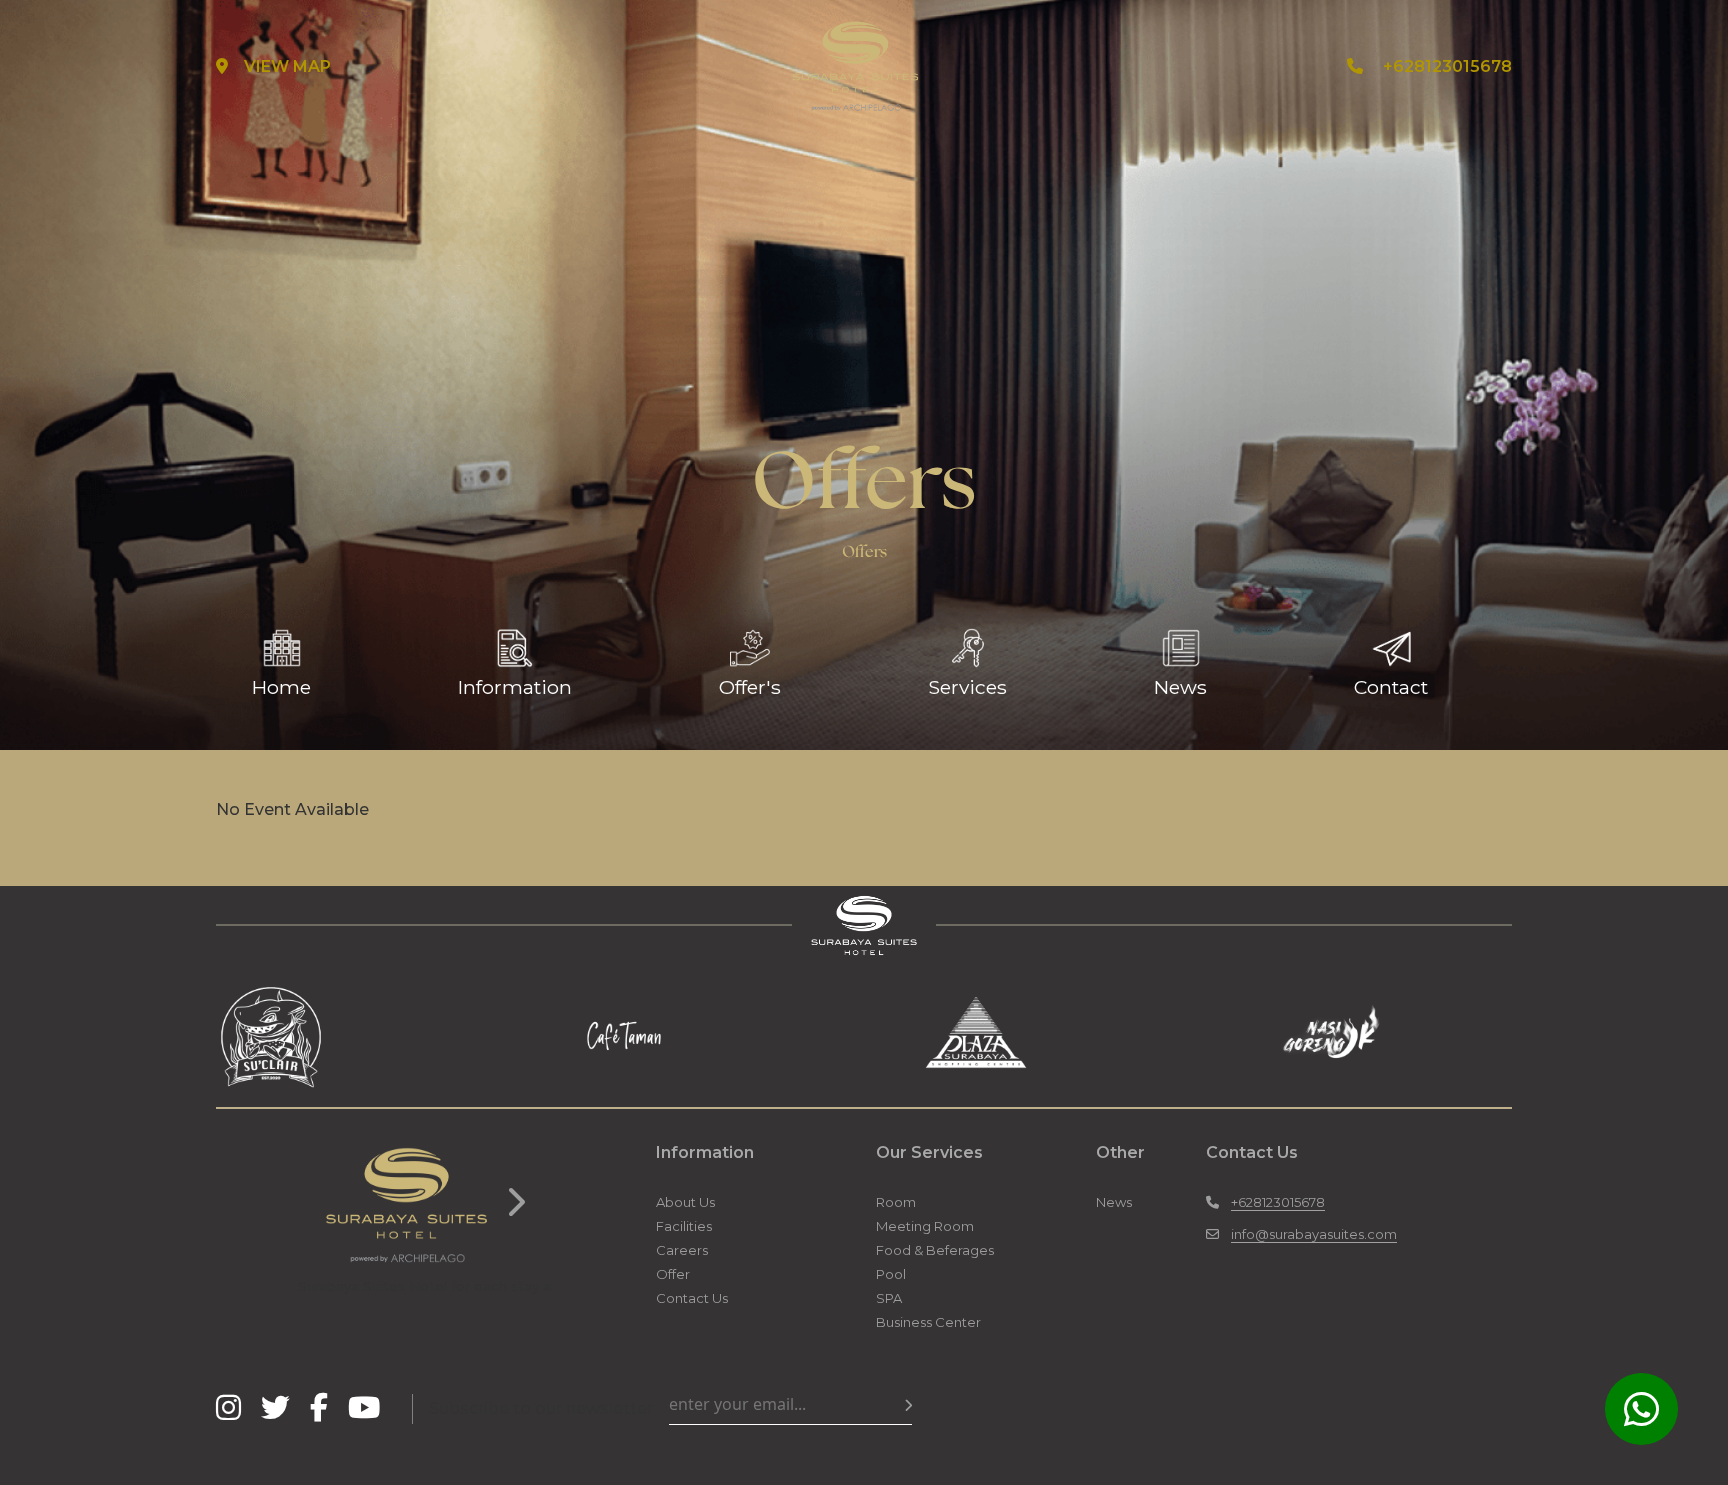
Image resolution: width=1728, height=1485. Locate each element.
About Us (685, 1202)
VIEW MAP (287, 66)
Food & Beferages (935, 1250)
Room (896, 1202)
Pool (891, 1274)
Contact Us (692, 1298)
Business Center (928, 1322)
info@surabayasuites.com (1314, 1234)
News (1114, 1202)
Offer (673, 1274)
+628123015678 (1447, 66)
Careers (682, 1250)
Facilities (684, 1226)
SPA (889, 1298)
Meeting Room (925, 1226)
